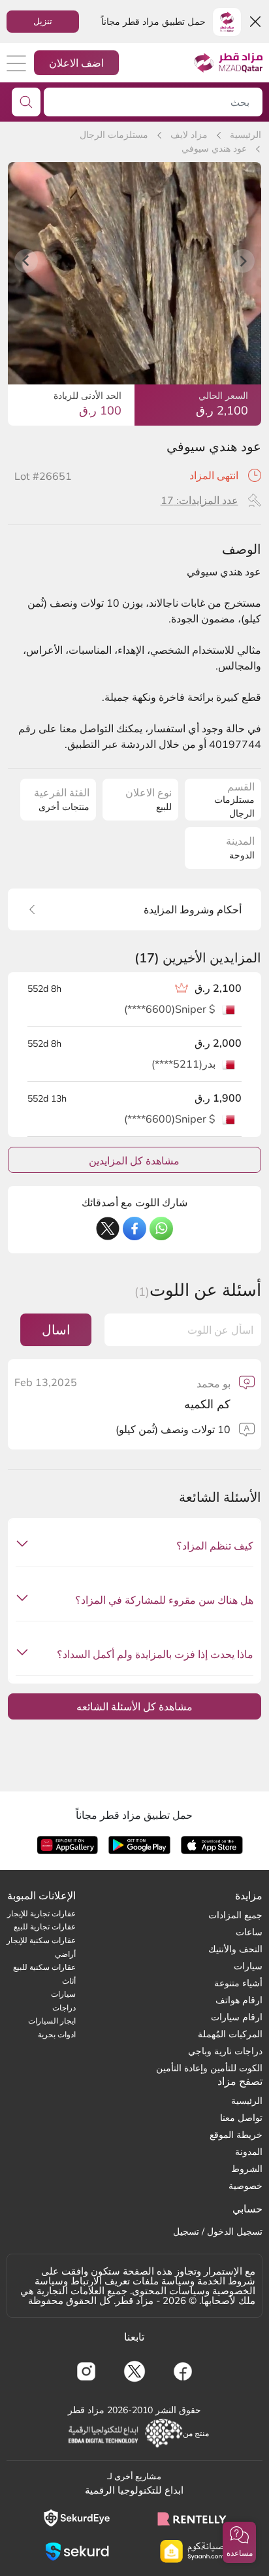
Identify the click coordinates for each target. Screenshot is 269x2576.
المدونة (249, 2152)
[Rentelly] (192, 2518)
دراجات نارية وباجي (225, 2051)
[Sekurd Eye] (77, 2518)
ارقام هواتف (239, 2000)
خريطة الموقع (236, 2135)
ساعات (249, 1932)
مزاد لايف (189, 135)
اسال (56, 1330)
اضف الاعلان (76, 63)
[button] (239, 2542)
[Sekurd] (77, 2551)
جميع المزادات (235, 1915)
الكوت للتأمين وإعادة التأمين (209, 2068)
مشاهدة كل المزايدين (134, 1161)
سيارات (248, 1966)
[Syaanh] (192, 2551)
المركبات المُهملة (230, 2034)
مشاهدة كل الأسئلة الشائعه (134, 1706)
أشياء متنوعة (238, 1983)
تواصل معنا (241, 2118)
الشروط (247, 2169)
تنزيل (43, 21)
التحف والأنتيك (235, 1949)
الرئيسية (245, 135)
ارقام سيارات (237, 2017)
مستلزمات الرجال (114, 135)
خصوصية (245, 2186)
